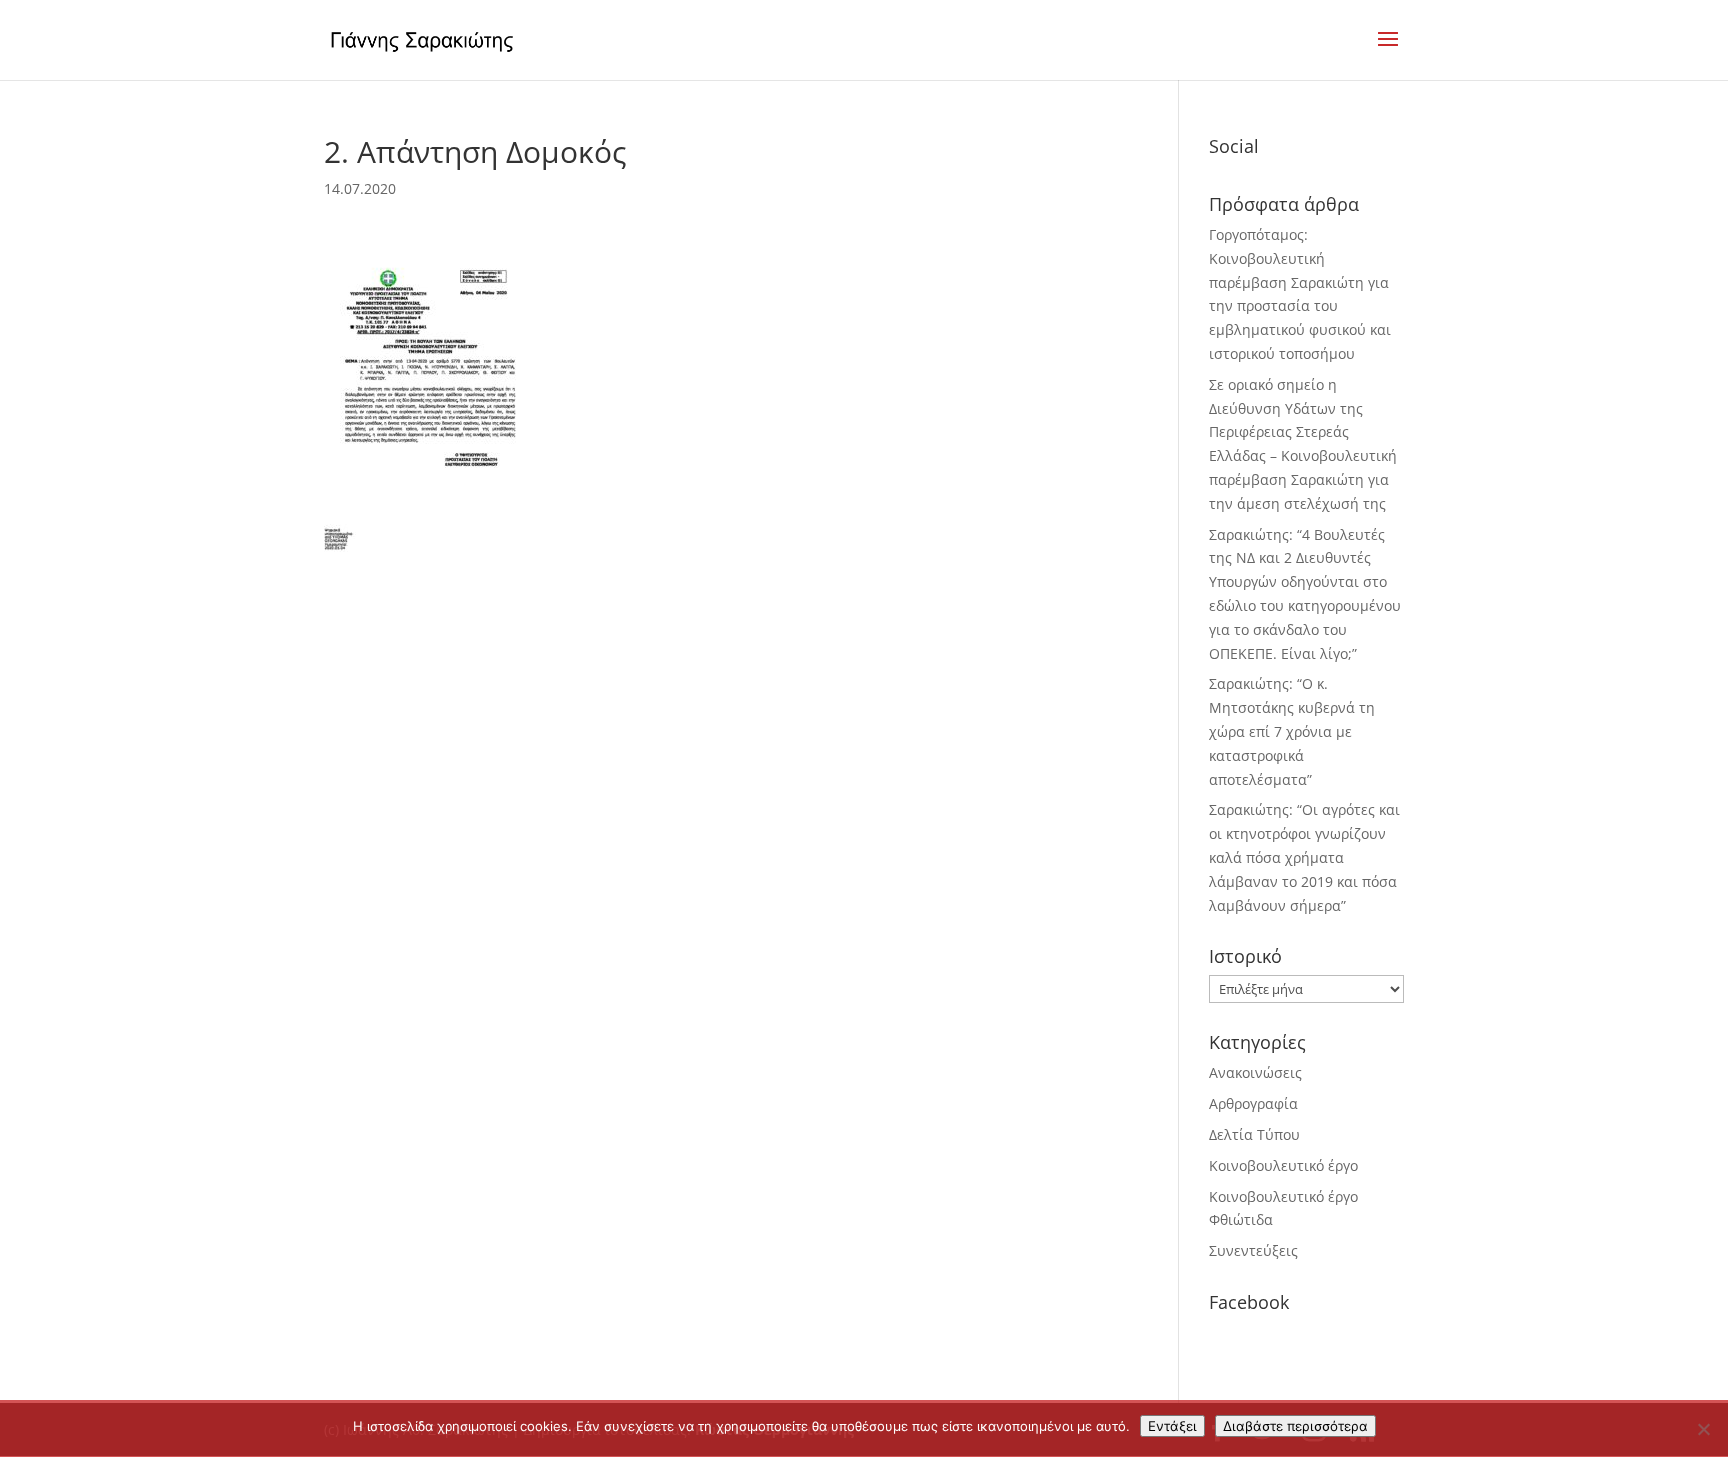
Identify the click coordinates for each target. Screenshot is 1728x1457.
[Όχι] (1703, 1429)
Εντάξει (1172, 1426)
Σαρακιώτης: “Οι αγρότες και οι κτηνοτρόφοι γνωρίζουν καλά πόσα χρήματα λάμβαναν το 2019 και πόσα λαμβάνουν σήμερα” (1304, 857)
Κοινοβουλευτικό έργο (1283, 1165)
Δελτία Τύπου (1254, 1134)
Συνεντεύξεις (1253, 1250)
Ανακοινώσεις (1255, 1072)
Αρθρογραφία (1253, 1103)
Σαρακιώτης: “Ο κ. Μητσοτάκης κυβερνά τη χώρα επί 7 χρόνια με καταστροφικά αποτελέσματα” (1292, 731)
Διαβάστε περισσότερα (1295, 1426)
